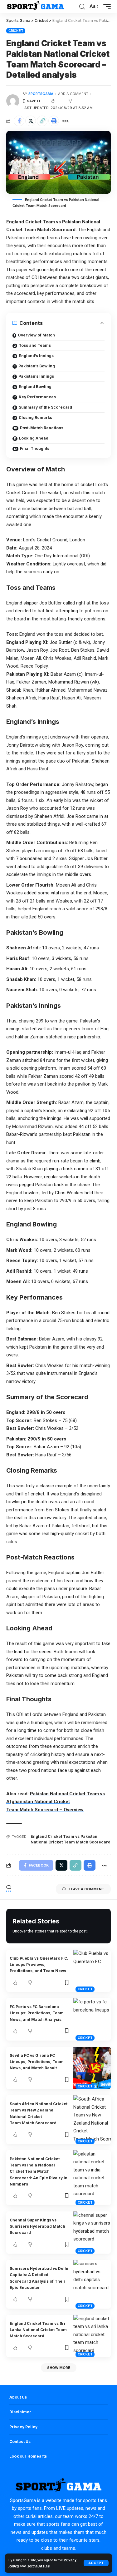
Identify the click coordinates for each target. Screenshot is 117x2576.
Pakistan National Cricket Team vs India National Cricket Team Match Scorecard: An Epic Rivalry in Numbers (39, 2171)
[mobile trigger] (105, 7)
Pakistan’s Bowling (37, 366)
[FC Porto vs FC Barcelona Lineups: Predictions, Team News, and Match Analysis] (92, 2019)
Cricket (16, 31)
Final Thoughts (35, 448)
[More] (65, 121)
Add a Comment (73, 94)
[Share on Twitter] (31, 121)
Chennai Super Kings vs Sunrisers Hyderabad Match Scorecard (37, 2226)
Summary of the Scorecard (45, 407)
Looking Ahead (34, 438)
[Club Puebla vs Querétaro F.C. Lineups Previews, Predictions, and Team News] (92, 1971)
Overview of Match (36, 335)
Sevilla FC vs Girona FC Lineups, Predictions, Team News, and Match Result (37, 2062)
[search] (82, 7)
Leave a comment (87, 1889)
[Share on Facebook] (19, 121)
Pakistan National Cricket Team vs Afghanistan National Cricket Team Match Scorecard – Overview (56, 1802)
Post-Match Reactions (42, 428)
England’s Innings (36, 356)
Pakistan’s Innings (36, 376)
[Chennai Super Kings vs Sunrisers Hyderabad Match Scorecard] (92, 2233)
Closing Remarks (35, 418)
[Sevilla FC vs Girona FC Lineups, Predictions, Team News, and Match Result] (92, 2068)
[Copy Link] (42, 121)
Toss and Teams (35, 345)
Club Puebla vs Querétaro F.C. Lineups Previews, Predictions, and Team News (39, 1965)
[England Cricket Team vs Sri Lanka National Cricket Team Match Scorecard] (92, 2336)
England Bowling (35, 387)
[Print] (54, 121)
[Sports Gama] (35, 7)
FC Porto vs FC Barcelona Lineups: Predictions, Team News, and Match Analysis (37, 2013)
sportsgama (41, 94)
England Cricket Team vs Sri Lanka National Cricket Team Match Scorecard (38, 2330)
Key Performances (37, 397)
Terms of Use (39, 2566)
